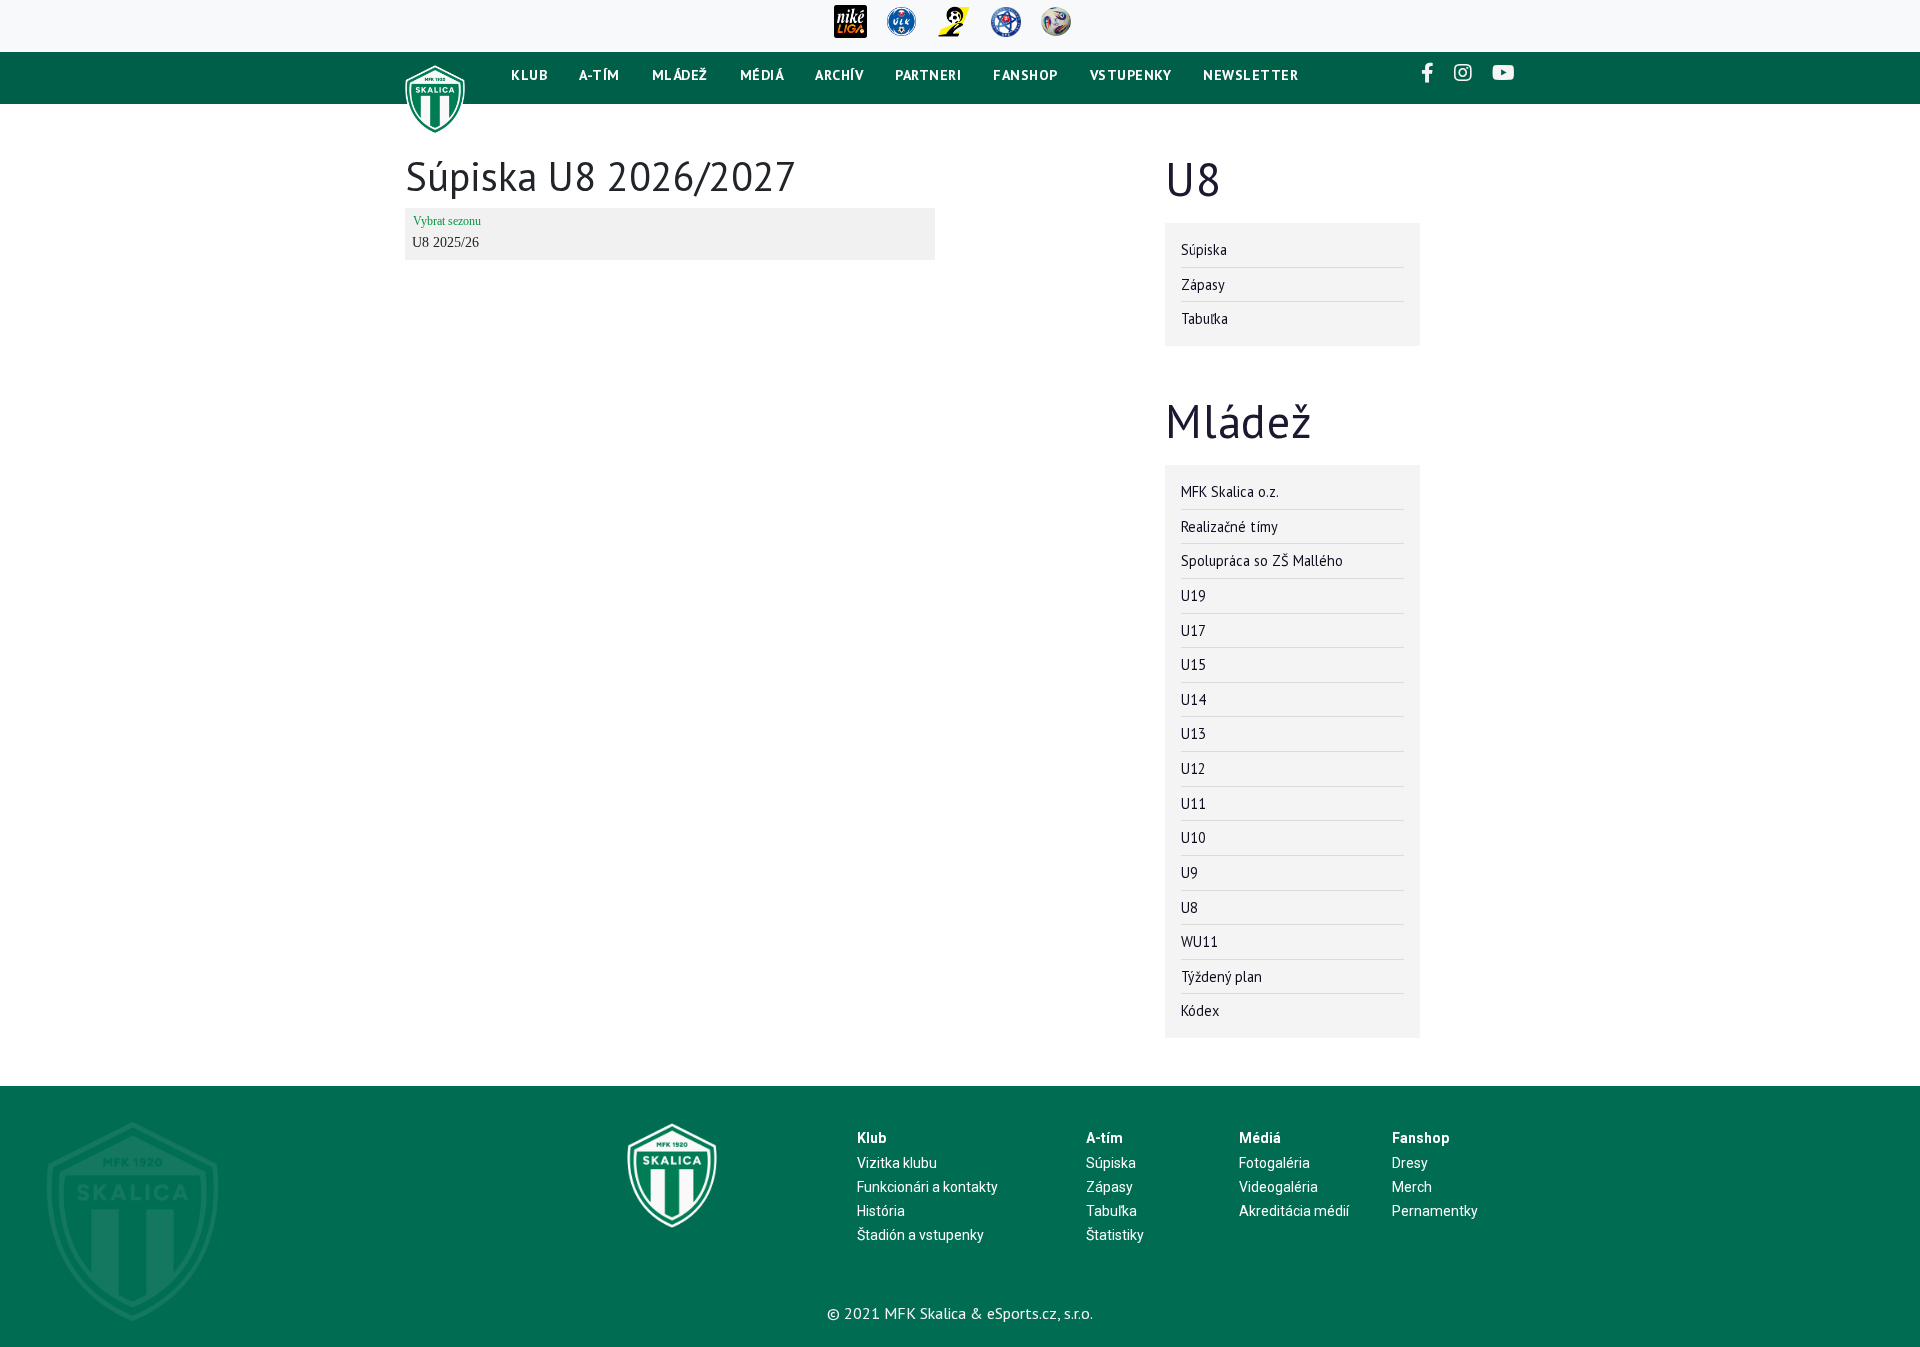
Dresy (1410, 1163)
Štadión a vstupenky (920, 1235)
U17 (1193, 630)
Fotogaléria (1274, 1163)
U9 (1189, 872)
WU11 (1199, 941)
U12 (1193, 768)
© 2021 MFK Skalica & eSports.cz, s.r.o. (960, 1313)
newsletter (1250, 75)
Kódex (1200, 1010)
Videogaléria (1278, 1187)
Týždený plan (1221, 976)
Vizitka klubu (897, 1163)
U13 (1193, 733)
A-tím (599, 75)
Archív (839, 75)
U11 (1193, 803)
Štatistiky (1115, 1235)
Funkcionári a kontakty (927, 1187)
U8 (1189, 907)
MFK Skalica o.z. (1230, 491)
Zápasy (1203, 284)
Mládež (680, 75)
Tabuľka (1204, 318)
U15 (1193, 664)
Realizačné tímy (1229, 526)
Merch (1412, 1187)
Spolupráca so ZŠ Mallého (1262, 560)
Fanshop (1025, 75)
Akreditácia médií (1294, 1211)
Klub (529, 75)
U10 (1193, 837)
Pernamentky (1435, 1211)
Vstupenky (1131, 75)
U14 (1193, 699)
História (881, 1211)
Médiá (762, 75)
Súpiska (1204, 249)
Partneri (928, 75)
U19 (1193, 595)
